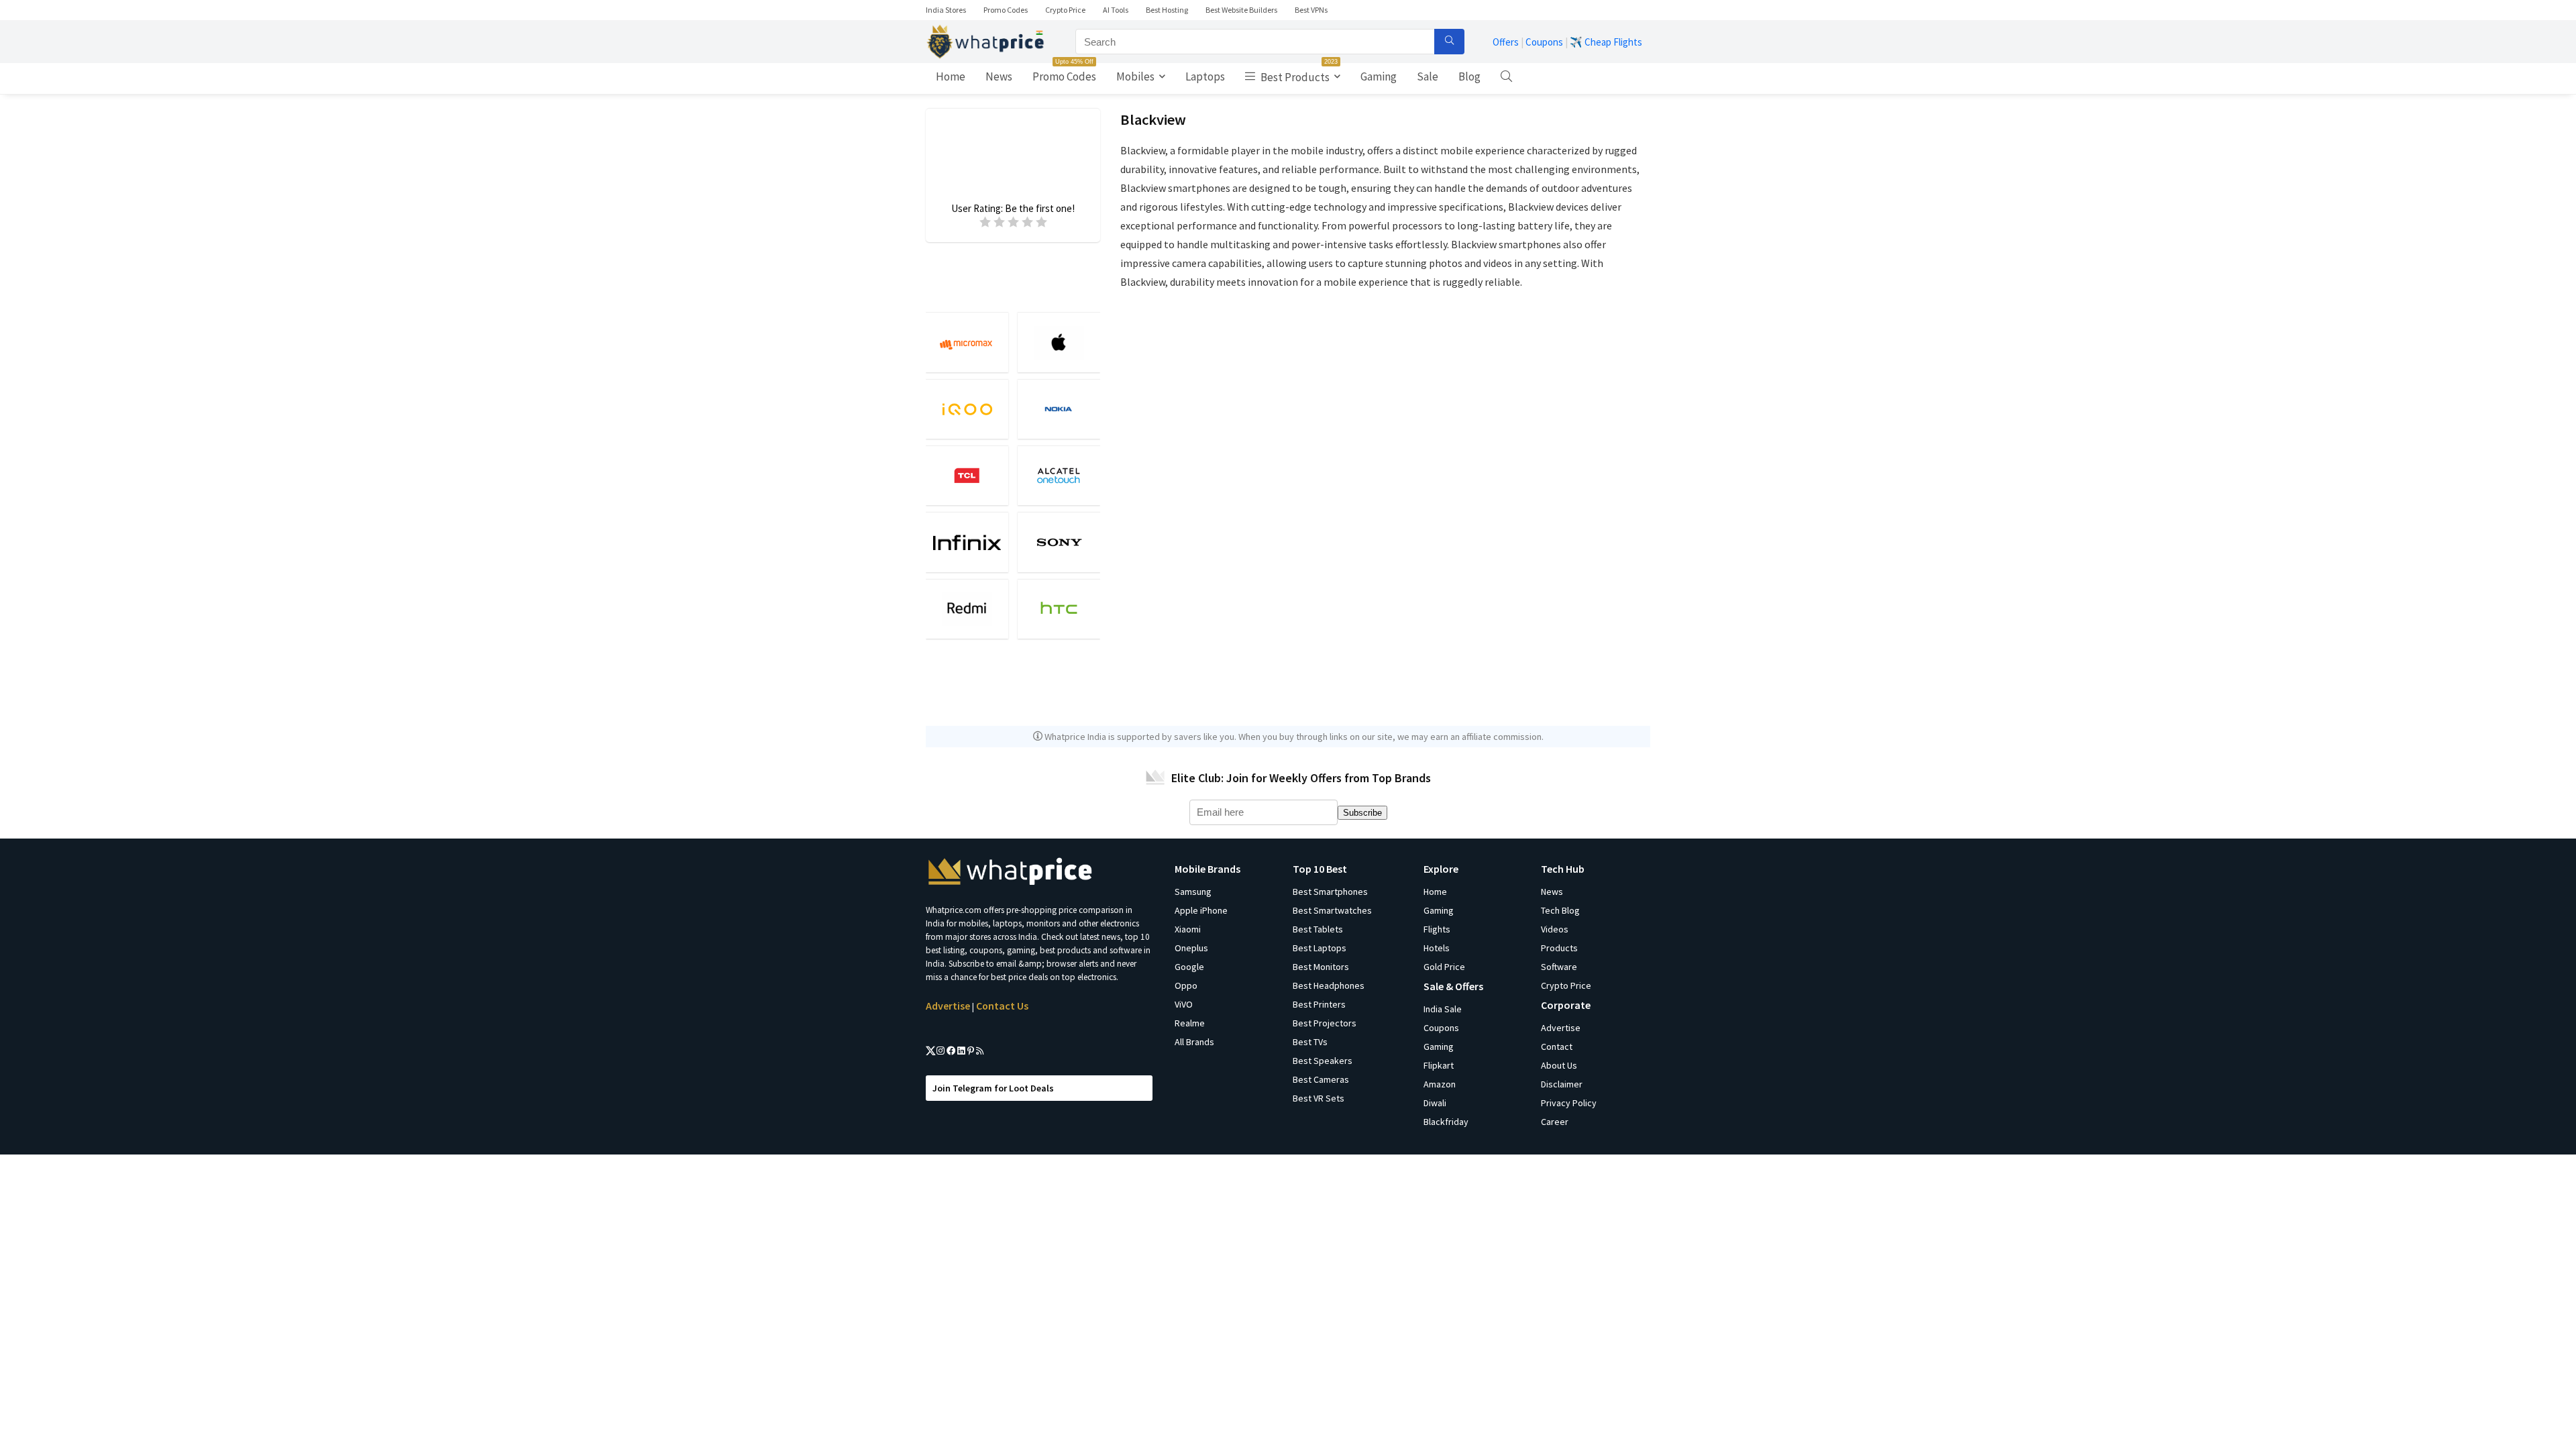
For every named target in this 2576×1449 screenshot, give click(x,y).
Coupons (1544, 42)
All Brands (1194, 1042)
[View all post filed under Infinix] (967, 542)
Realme (1190, 1023)
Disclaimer (1562, 1084)
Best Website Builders (1241, 10)
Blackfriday (1446, 1122)
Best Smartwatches (1332, 910)
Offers (1506, 42)
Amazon (1440, 1084)
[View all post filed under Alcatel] (1059, 475)
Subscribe (1362, 813)
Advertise (948, 1006)
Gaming (1379, 76)
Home (951, 76)
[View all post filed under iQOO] (967, 409)
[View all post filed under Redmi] (967, 609)
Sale (1428, 76)
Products (1559, 948)
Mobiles (1135, 76)
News (999, 76)
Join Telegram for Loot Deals (993, 1088)
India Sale (1443, 1009)
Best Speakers (1323, 1061)
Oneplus (1191, 948)
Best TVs (1310, 1042)
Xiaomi (1188, 929)
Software (1559, 967)
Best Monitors (1321, 967)
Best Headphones (1329, 985)
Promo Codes (1006, 10)
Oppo (1186, 985)
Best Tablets (1318, 929)
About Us (1559, 1065)
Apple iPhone (1201, 910)
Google (1189, 967)
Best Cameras (1321, 1079)
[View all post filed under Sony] (1059, 542)
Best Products (1298, 74)
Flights (1437, 929)
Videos (1555, 929)
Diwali (1435, 1103)
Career (1555, 1122)
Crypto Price (1065, 10)
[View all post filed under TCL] (967, 475)
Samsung (1193, 892)
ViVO (1184, 1004)
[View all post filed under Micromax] (967, 342)
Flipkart (1439, 1065)
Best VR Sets (1319, 1098)
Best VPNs (1311, 10)
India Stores (946, 10)
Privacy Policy (1569, 1103)
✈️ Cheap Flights (1606, 42)
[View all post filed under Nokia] (1059, 409)
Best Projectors (1325, 1023)
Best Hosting (1167, 10)
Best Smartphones (1330, 892)
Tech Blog (1560, 910)
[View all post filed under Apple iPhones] (1059, 342)
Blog (1469, 76)
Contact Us (1002, 1006)
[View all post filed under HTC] (1059, 609)
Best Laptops (1320, 948)
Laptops (1205, 76)
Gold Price (1444, 967)
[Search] (1449, 42)
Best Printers (1319, 1004)
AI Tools (1116, 10)
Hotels (1437, 948)
